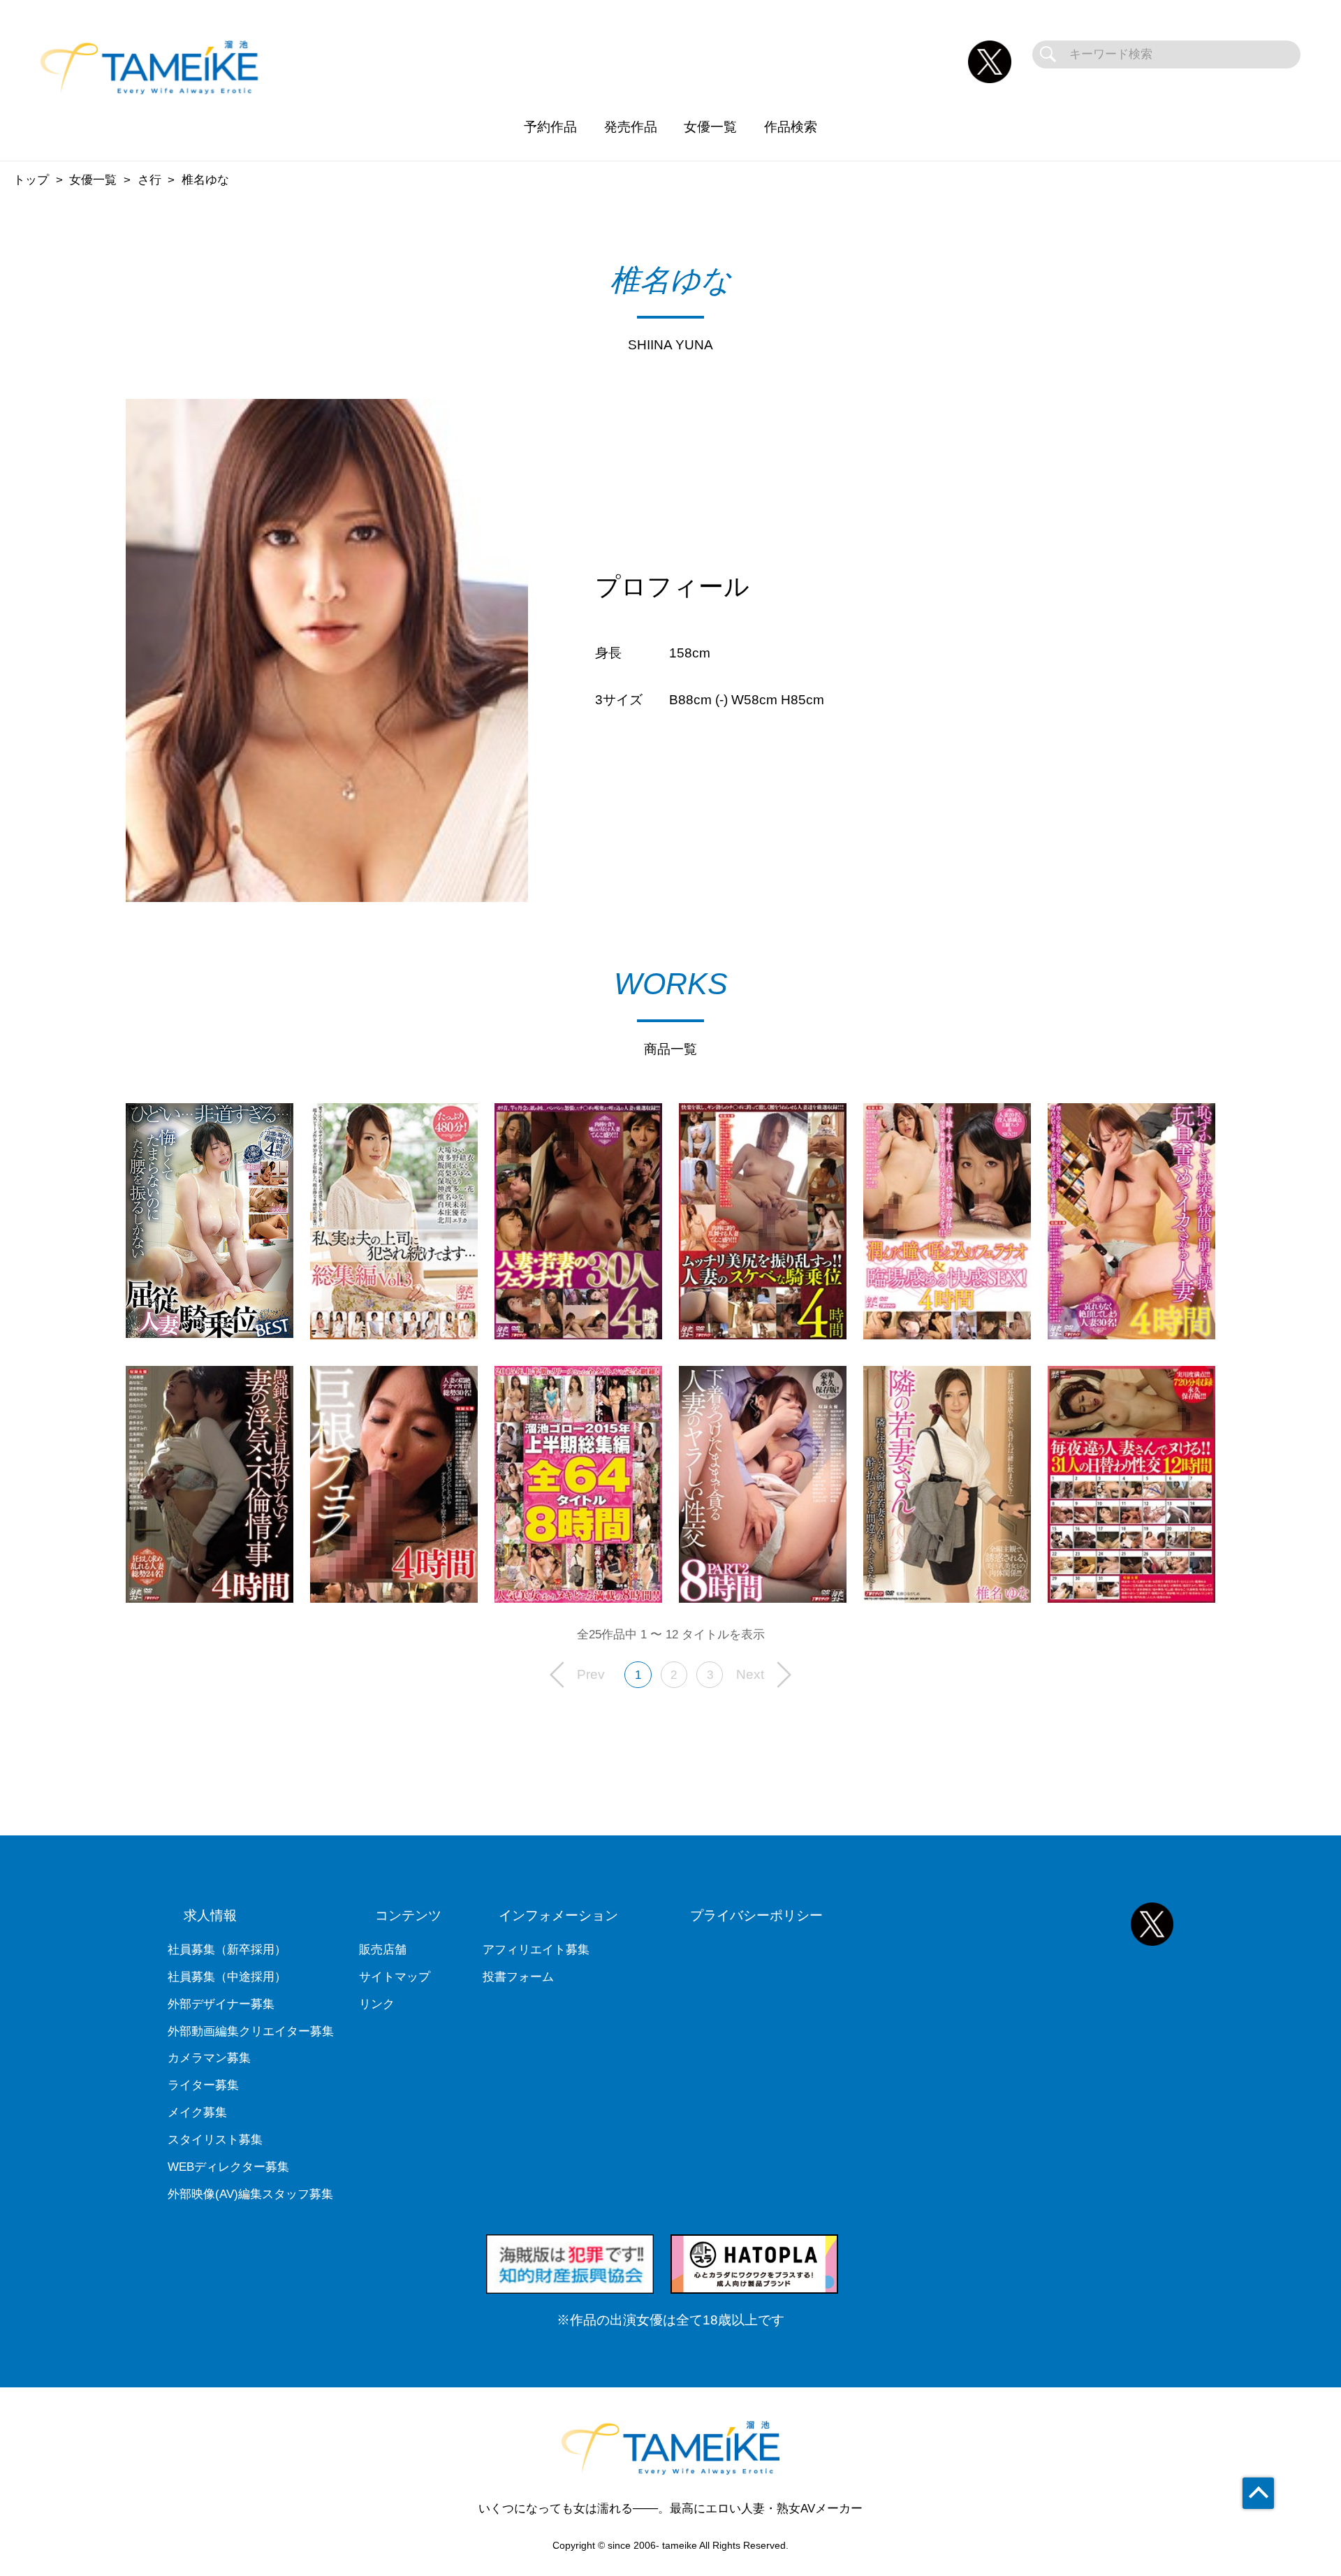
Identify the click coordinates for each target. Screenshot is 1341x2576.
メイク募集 (197, 2112)
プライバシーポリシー (756, 1915)
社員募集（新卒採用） (227, 1950)
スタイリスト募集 (215, 2140)
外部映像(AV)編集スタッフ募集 (250, 2194)
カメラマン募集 (209, 2058)
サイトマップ (395, 1977)
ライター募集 (203, 2085)
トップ (31, 180)
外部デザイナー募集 (221, 2004)
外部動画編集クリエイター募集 (251, 2031)
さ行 (149, 180)
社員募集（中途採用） (227, 1977)
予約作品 (550, 127)
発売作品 (631, 127)
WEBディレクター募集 (228, 2167)
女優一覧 (710, 127)
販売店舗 (383, 1950)
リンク (377, 2004)
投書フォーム (518, 1977)
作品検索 (791, 127)
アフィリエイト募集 (536, 1950)
